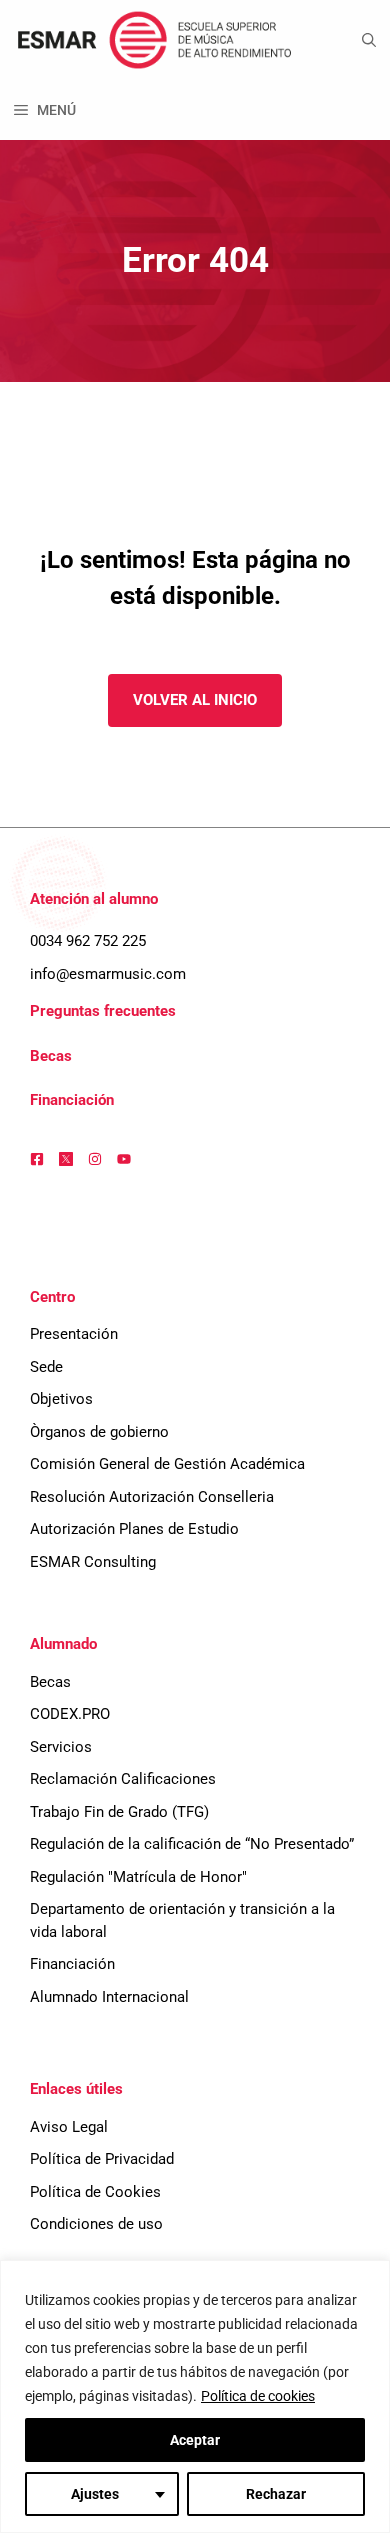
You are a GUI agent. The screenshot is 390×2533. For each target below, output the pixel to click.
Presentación (74, 1334)
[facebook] (37, 1159)
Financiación (72, 1100)
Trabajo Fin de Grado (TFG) (119, 1812)
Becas (51, 1056)
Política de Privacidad (102, 2159)
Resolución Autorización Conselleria (152, 1497)
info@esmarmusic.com (108, 974)
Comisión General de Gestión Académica (167, 1464)
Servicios (61, 1747)
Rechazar (276, 2494)
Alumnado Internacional (109, 1997)
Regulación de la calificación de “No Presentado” (192, 1844)
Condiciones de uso (96, 2224)
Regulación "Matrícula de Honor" (138, 1877)
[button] (369, 40)
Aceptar (195, 2440)
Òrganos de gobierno (99, 1432)
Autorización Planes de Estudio (134, 1529)
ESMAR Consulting (93, 1562)
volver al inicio (195, 700)
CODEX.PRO (70, 1714)
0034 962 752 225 (88, 941)
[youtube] (124, 1159)
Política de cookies (258, 2396)
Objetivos (61, 1399)
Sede (46, 1367)
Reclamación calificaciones (123, 1779)
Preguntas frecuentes (103, 1011)
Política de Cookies (95, 2192)
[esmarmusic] (152, 40)
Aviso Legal (69, 2127)
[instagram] (95, 1159)
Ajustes (95, 2494)
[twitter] (66, 1159)
